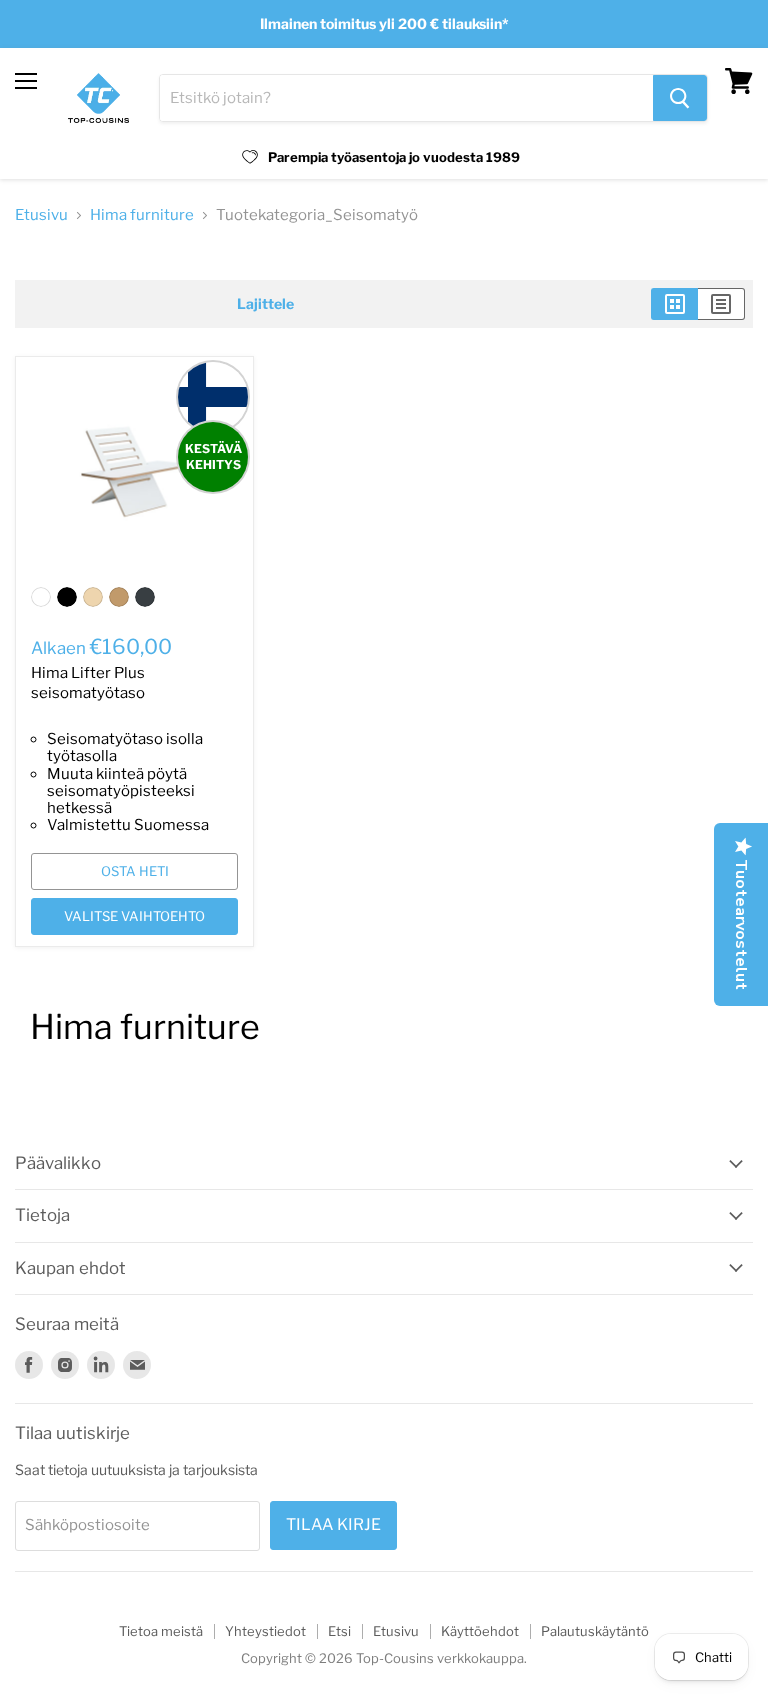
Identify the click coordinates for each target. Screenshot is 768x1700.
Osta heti (135, 871)
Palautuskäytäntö (595, 1631)
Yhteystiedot (265, 1631)
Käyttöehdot (480, 1631)
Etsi (339, 1631)
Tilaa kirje (333, 1524)
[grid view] (674, 304)
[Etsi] (680, 98)
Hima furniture (142, 215)
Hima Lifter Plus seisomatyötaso (88, 683)
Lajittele (265, 304)
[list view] (721, 304)
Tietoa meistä (161, 1631)
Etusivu (41, 215)
